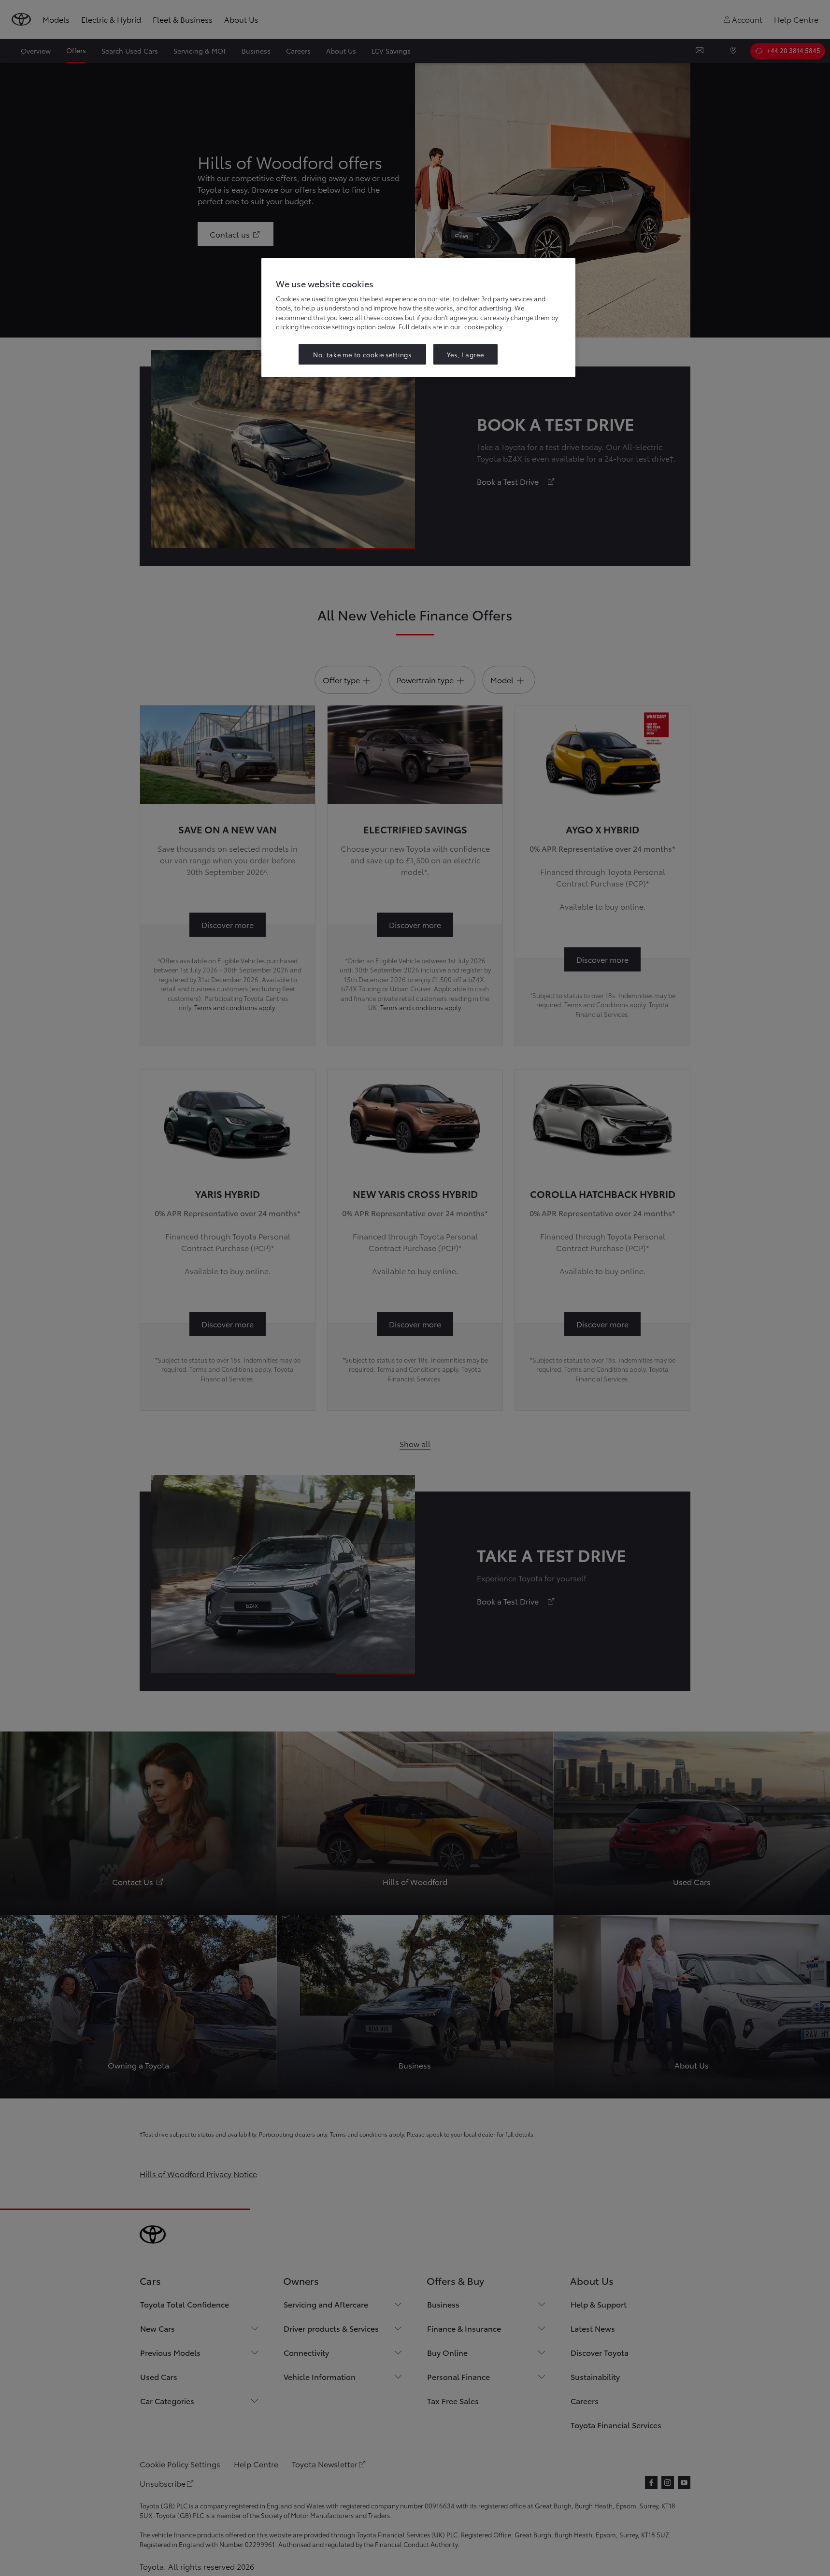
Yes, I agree (465, 354)
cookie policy (483, 326)
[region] (418, 317)
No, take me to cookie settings (362, 354)
